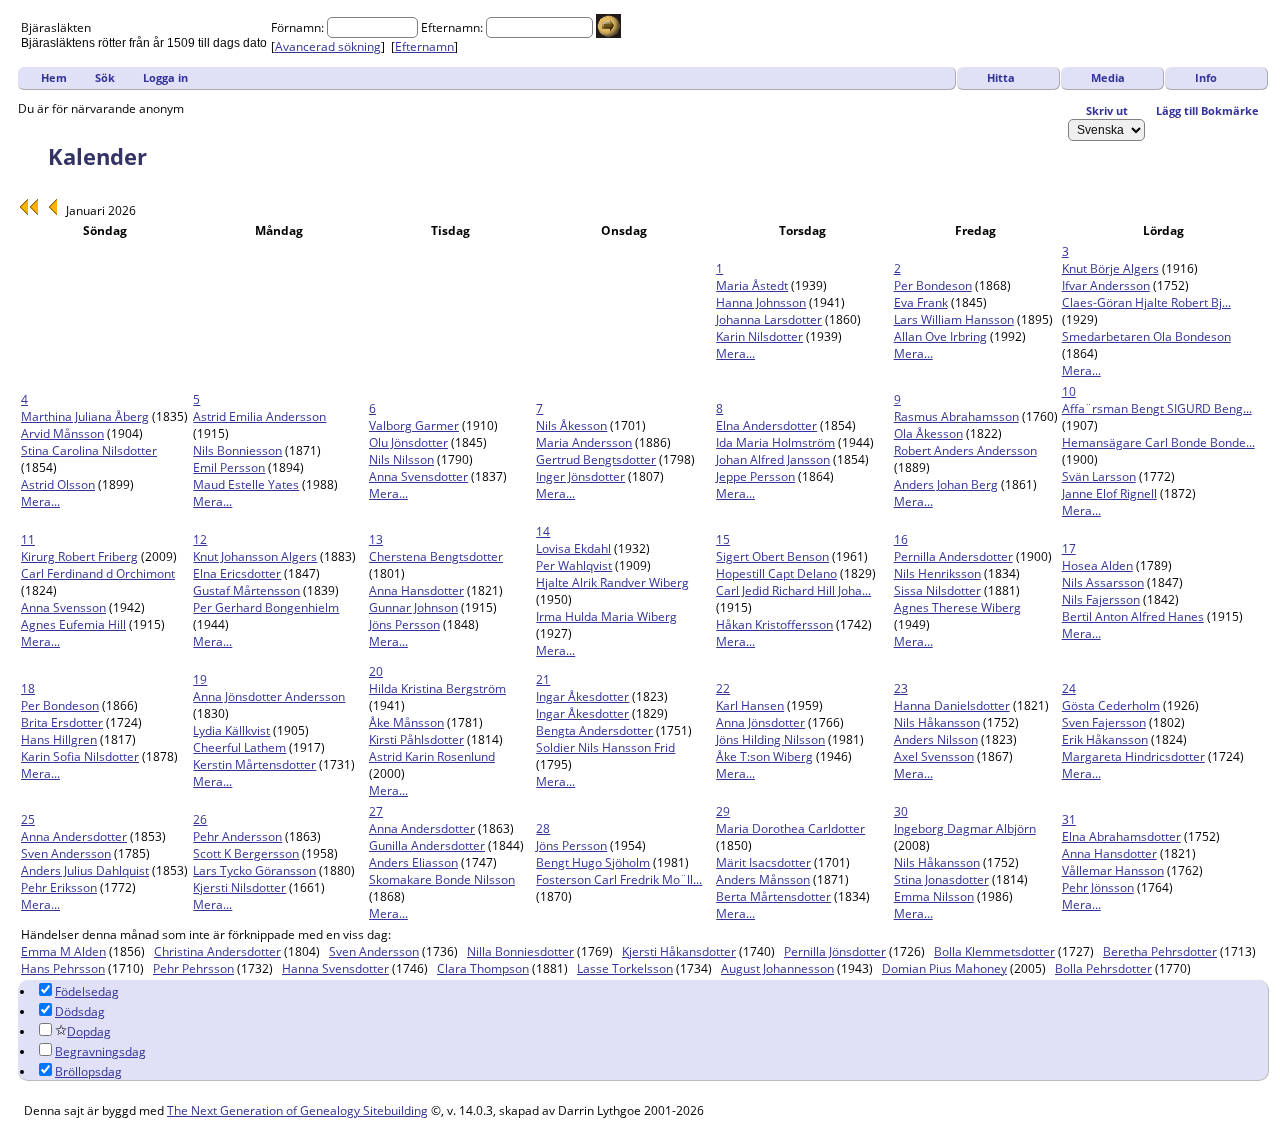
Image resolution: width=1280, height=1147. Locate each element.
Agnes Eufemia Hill (73, 624)
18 (28, 688)
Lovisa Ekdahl (573, 548)
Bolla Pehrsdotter (1103, 968)
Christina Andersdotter (217, 951)
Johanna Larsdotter (769, 319)
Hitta (1001, 77)
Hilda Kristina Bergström (437, 688)
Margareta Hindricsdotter (1133, 756)
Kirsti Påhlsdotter (416, 739)
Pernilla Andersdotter (953, 556)
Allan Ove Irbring (940, 336)
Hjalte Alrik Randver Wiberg (612, 582)
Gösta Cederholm (1111, 705)
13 (376, 539)
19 (200, 679)
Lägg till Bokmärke (1207, 110)
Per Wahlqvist (574, 565)
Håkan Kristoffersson (774, 624)
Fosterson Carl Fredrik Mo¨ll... (619, 879)
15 (723, 539)
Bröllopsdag (88, 1071)
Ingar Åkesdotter (582, 696)
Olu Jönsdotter (408, 442)
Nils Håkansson (937, 722)
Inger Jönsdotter (580, 476)
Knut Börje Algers (1110, 268)
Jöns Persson (404, 624)
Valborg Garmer (414, 425)
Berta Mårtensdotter (773, 896)
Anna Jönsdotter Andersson (269, 696)
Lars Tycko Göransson (254, 870)
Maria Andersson (584, 442)
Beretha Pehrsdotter (1160, 951)
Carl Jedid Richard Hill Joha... (793, 590)
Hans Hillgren (59, 739)
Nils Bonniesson (237, 450)
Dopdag (89, 1031)
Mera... (735, 353)
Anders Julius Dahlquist (85, 870)
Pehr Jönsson (1098, 887)
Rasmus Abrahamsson (956, 416)
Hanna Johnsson (761, 302)
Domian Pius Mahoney (944, 968)
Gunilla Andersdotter (427, 845)
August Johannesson (777, 968)
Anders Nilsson (936, 739)
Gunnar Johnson (413, 607)
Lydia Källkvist (231, 730)
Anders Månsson (763, 879)
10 (1069, 391)
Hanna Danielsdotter (952, 705)
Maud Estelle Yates (246, 484)
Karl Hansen (750, 705)
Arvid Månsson (62, 433)
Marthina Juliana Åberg (85, 416)
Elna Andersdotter (766, 425)
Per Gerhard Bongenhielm (266, 607)
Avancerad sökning (328, 46)
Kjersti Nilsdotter (239, 887)
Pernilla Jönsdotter (835, 951)
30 (901, 811)
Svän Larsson (1099, 476)
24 (1069, 688)
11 (28, 539)
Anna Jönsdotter (760, 722)
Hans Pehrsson (63, 968)
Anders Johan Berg (946, 484)
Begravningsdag (100, 1051)
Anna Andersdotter (74, 836)
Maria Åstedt (752, 285)
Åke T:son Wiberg (764, 756)
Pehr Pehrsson (193, 968)
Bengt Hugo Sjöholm (593, 862)
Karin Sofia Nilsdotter (80, 756)
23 (901, 688)
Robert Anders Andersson (965, 450)
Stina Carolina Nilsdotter (89, 450)
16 (901, 539)
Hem (54, 77)
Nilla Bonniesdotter (520, 951)
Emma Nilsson (934, 896)
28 (543, 828)
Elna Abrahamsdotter (1121, 836)
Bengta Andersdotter (594, 730)
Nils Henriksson (937, 573)
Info (1206, 77)
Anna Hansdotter (416, 590)
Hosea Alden (1097, 565)
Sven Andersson (66, 853)
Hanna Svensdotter (335, 968)
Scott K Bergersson (246, 853)
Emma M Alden (63, 951)
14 (543, 531)
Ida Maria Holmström (775, 442)
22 (723, 688)
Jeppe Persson (755, 476)
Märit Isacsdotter (763, 862)
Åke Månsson (406, 722)
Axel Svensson (934, 756)
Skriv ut (1107, 110)
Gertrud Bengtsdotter (596, 459)
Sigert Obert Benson (772, 556)
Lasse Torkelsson (625, 968)
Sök (105, 77)
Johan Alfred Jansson (773, 459)
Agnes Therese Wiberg (957, 607)
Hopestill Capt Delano (776, 573)
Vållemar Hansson (1113, 870)
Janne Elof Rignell (1109, 493)
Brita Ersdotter (62, 722)
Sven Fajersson (1104, 722)
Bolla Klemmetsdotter (994, 951)
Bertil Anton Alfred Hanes (1133, 616)
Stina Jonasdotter (941, 879)
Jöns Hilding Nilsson (770, 739)
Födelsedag (87, 991)
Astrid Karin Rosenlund (432, 756)
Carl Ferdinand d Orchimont (98, 573)
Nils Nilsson (401, 459)
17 (1069, 548)
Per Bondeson (933, 285)
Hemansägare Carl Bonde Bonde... (1158, 442)
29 (723, 811)
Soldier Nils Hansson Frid (605, 747)
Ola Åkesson (928, 433)
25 (28, 819)
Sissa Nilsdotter (937, 590)
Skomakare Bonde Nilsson (442, 879)
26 (200, 819)
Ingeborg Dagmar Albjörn (965, 828)
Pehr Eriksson (59, 887)
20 (376, 671)
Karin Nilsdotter (759, 336)
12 (200, 539)
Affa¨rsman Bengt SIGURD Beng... (1157, 408)
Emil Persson (229, 467)
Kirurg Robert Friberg (79, 556)
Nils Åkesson (571, 425)
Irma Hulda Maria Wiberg (606, 616)
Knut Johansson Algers (255, 556)
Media (1108, 77)
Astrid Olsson (58, 484)
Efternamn (424, 46)
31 (1069, 819)
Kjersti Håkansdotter (679, 951)
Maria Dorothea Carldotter (790, 828)
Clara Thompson (483, 968)
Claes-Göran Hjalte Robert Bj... (1146, 302)
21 (543, 679)
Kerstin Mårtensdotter (254, 764)
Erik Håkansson (1105, 739)
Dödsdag (80, 1011)
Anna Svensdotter (418, 476)
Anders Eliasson (413, 862)
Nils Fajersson (1101, 599)
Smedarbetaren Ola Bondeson (1146, 336)
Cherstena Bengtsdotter (436, 556)
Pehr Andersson (237, 836)
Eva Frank (921, 302)
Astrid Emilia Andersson (259, 416)
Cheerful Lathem (239, 747)
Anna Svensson (63, 607)
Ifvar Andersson (1106, 285)
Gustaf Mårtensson (246, 590)
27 (376, 811)
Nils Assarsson (1103, 582)
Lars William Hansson (954, 319)
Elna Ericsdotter (237, 573)
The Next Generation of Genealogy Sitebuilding (297, 1110)
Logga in (165, 77)
